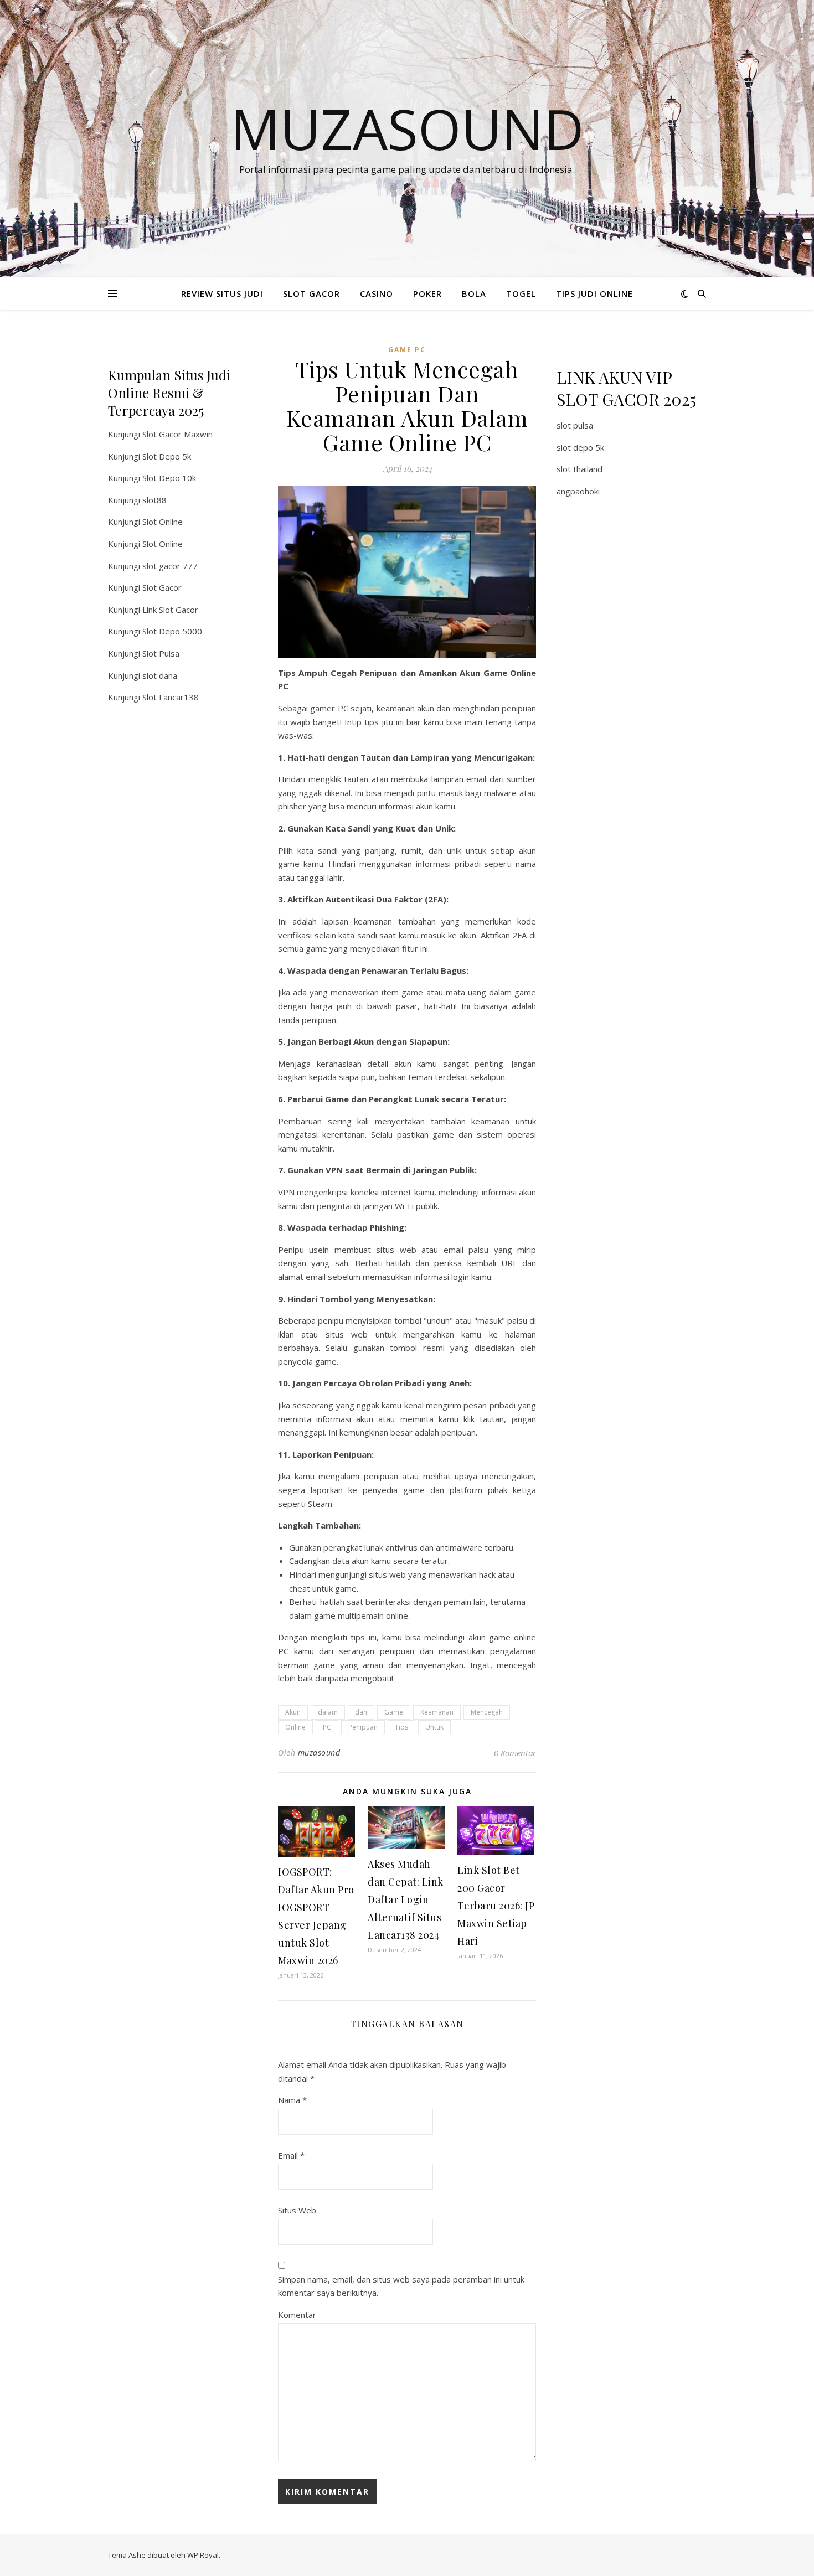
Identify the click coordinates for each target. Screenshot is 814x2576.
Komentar (297, 2315)
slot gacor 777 (170, 566)
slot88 (154, 500)
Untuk (434, 1727)
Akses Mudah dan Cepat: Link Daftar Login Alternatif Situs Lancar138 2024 (406, 1899)
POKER (427, 293)
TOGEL (521, 293)
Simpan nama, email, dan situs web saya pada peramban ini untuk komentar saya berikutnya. (401, 2286)
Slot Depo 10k (169, 478)
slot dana (160, 675)
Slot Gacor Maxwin (177, 434)
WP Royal (203, 2555)
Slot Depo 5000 (172, 631)
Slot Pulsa (161, 653)
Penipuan (363, 1727)
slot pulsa (575, 425)
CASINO (377, 293)
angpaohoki (578, 491)
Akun (293, 1712)
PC (327, 1727)
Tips (401, 1727)
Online (295, 1727)
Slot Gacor (162, 587)
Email (291, 2155)
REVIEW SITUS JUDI (222, 293)
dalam (328, 1712)
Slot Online (163, 522)
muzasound (319, 1752)
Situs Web (297, 2210)
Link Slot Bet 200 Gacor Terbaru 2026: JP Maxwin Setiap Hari (496, 1906)
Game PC (407, 350)
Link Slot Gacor (170, 610)
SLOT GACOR (311, 293)
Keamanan (437, 1712)
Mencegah (487, 1712)
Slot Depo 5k (167, 456)
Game (394, 1712)
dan (361, 1712)
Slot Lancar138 (171, 697)
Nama (292, 2100)
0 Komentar (515, 1753)
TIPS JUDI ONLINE (594, 293)
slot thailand (579, 469)
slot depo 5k (580, 447)
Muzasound (407, 128)
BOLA (474, 293)
